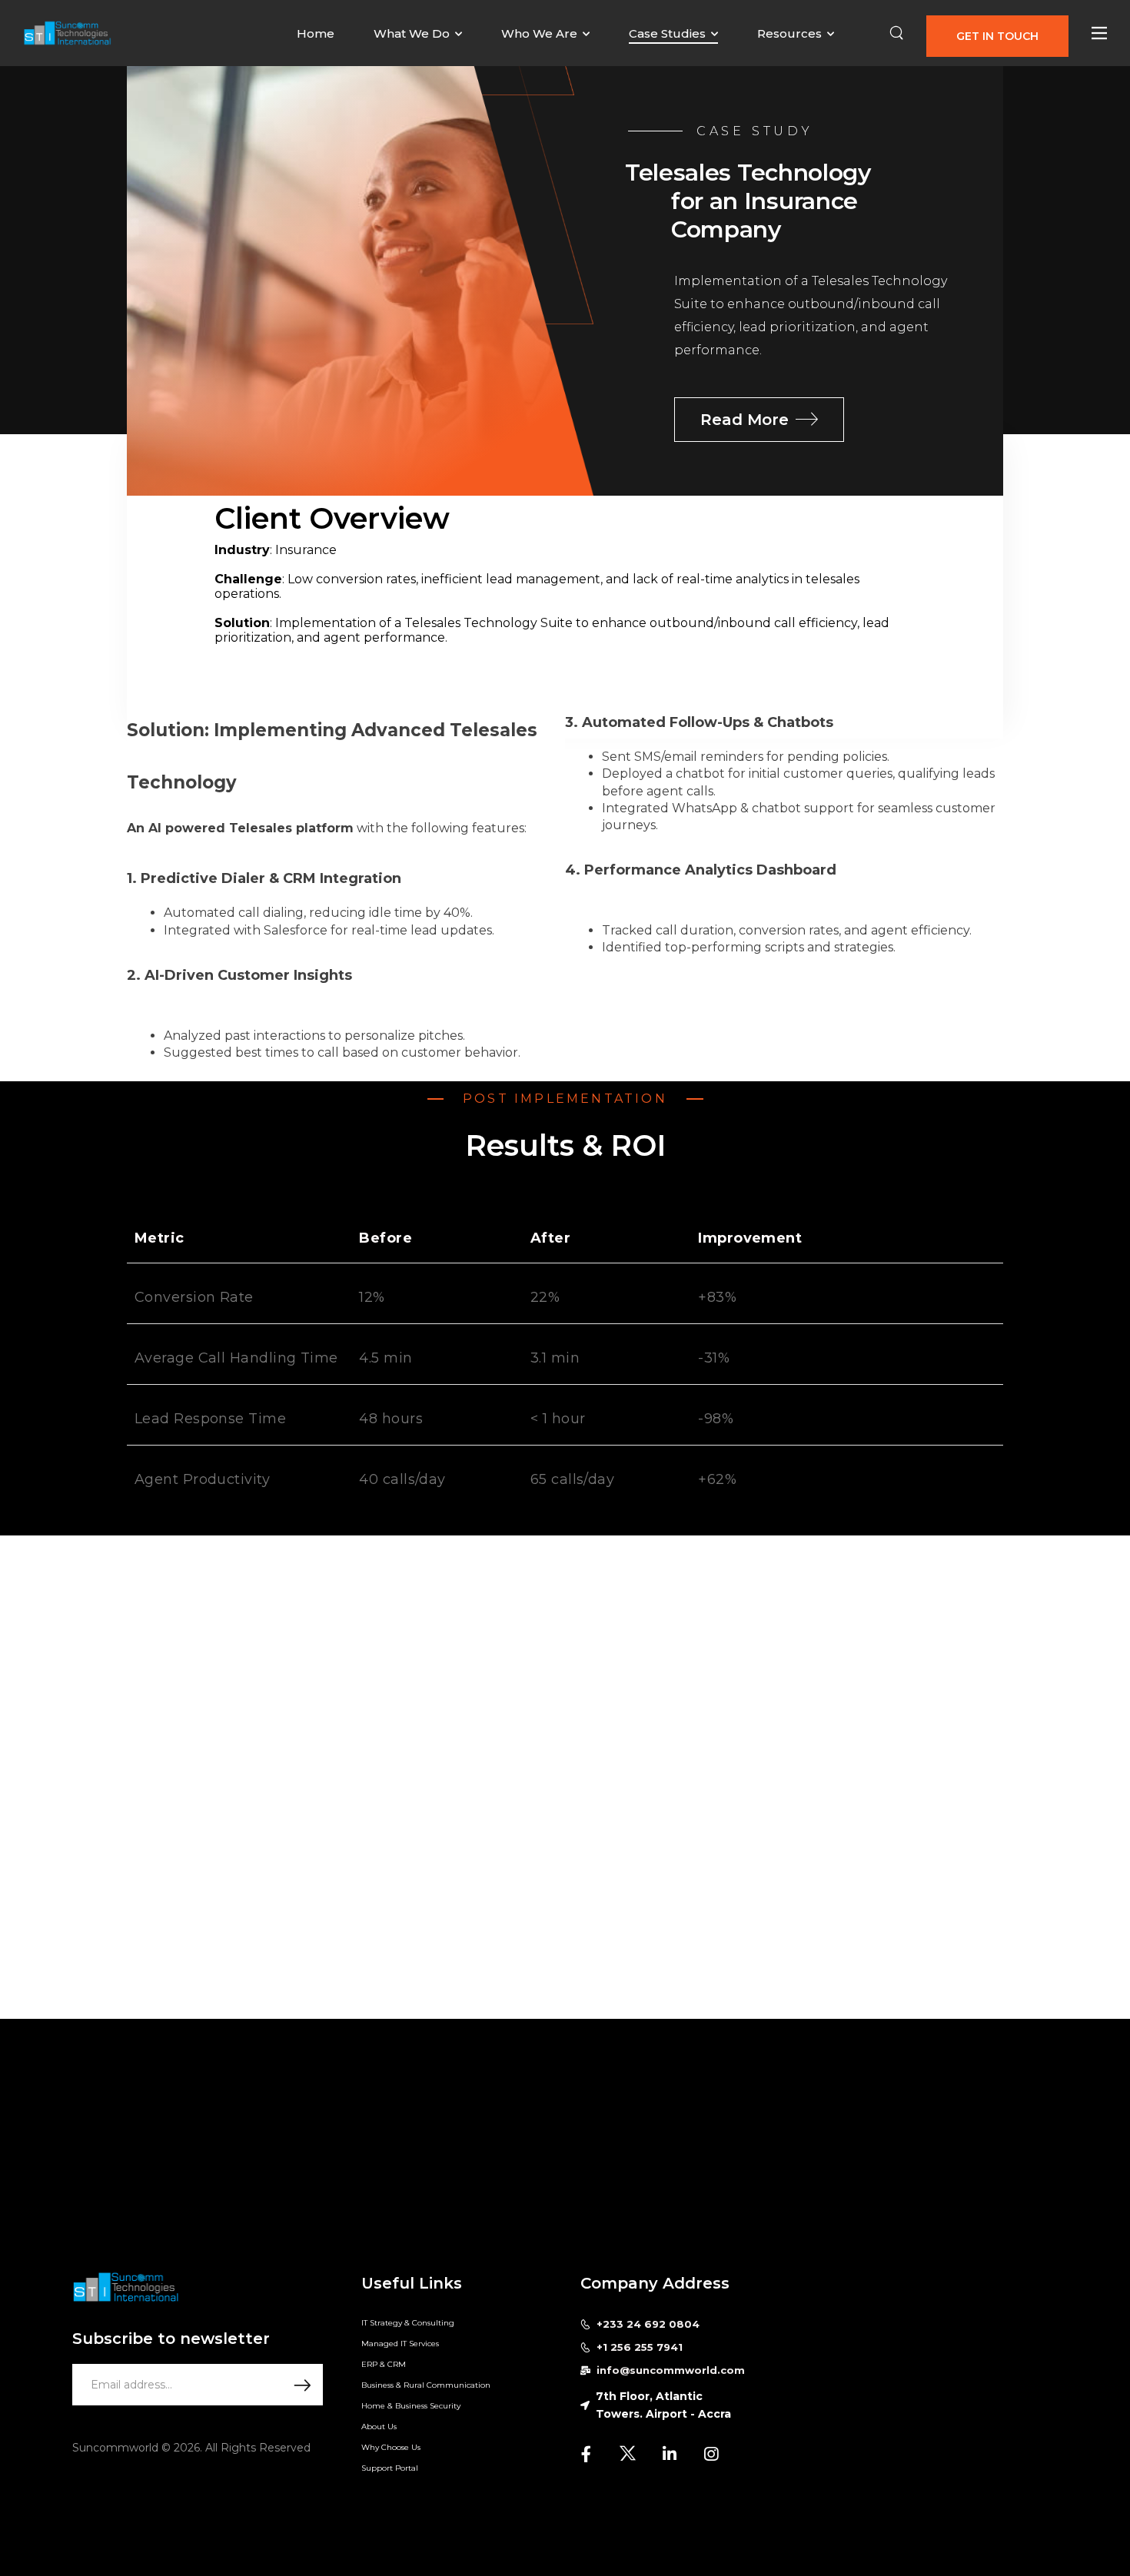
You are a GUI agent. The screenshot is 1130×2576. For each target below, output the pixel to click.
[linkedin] (670, 2454)
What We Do (412, 33)
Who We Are (539, 33)
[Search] (896, 33)
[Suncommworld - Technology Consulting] (67, 33)
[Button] (1099, 33)
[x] (628, 2454)
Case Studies (667, 33)
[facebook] (587, 2454)
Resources (789, 33)
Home (316, 33)
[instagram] (711, 2454)
